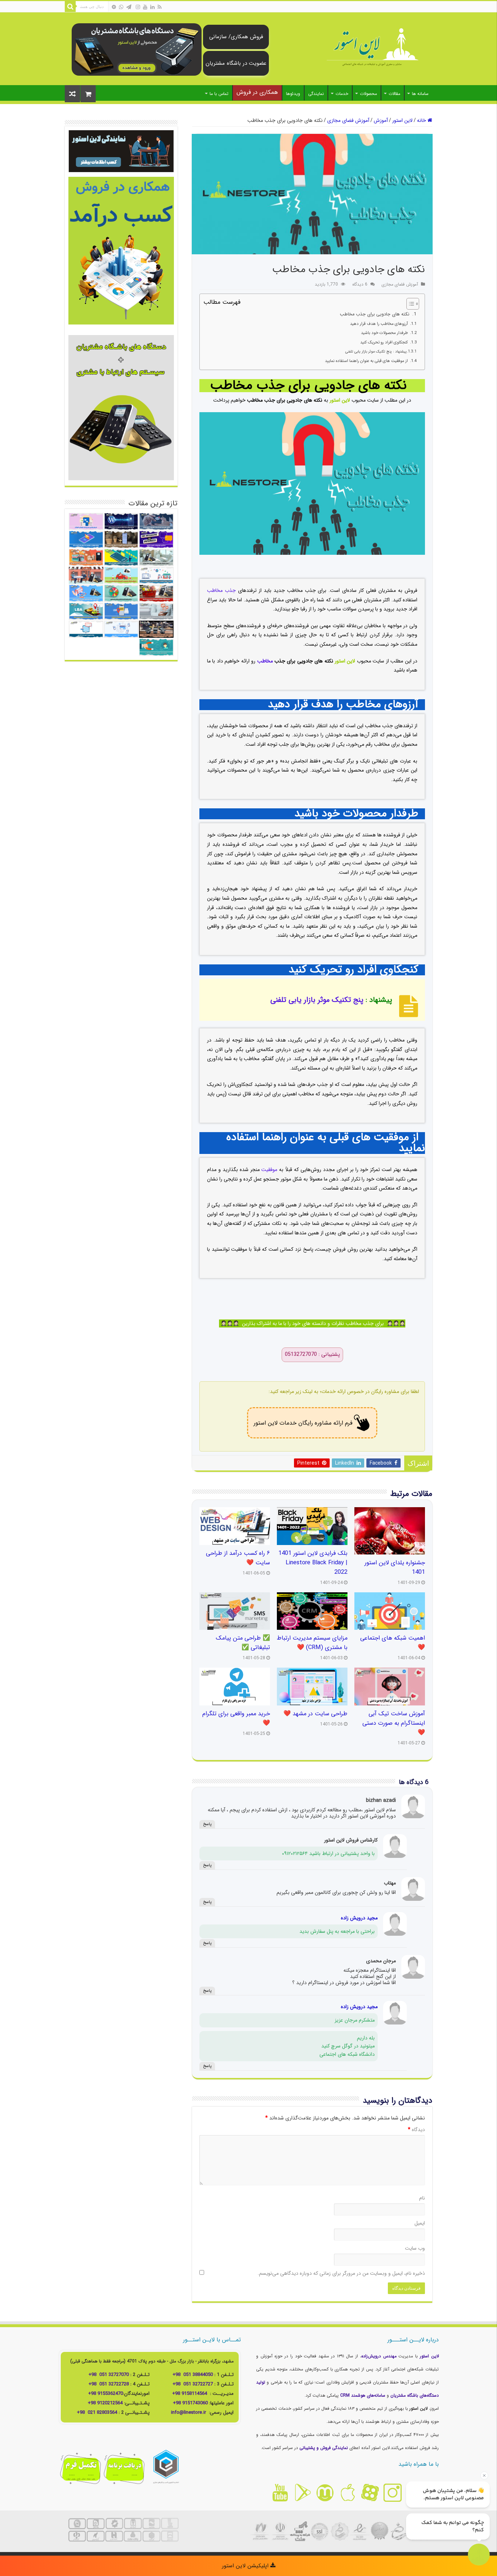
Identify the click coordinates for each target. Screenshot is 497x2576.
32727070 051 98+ (109, 2375)
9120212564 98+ (105, 2403)
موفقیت (269, 1170)
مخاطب (265, 661)
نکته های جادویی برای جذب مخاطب (376, 314)
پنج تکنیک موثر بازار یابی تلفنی (318, 1000)
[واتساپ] (121, 7)
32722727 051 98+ (193, 2384)
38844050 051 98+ (193, 2375)
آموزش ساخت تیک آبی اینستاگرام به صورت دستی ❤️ (394, 1723)
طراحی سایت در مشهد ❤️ (315, 1714)
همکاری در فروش (257, 92)
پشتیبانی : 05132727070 (312, 1355)
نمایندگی (316, 94)
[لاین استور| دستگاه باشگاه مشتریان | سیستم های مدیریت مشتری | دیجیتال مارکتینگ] (372, 48)
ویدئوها (293, 94)
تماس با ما (219, 94)
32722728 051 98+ (109, 2384)
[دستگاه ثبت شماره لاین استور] (137, 49)
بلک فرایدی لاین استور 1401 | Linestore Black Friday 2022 (313, 1563)
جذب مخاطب (221, 590)
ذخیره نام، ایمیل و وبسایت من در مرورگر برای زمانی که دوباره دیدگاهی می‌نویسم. (341, 2273)
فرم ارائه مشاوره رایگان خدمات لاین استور (303, 1423)
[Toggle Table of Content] (409, 304)
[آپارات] (114, 7)
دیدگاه (416, 2130)
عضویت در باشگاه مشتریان (236, 63)
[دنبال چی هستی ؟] (70, 7)
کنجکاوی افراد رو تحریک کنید (385, 342)
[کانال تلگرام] (129, 7)
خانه (422, 120)
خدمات (342, 94)
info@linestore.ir (189, 2412)
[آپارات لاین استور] (370, 2493)
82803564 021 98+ (97, 2412)
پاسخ (207, 1824)
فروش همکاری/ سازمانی (236, 37)
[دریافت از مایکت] (325, 2493)
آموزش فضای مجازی (348, 120)
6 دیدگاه (360, 284)
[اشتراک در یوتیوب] (280, 2493)
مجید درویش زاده (359, 1918)
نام (422, 2198)
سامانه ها (420, 94)
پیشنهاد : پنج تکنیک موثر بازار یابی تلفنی (375, 351)
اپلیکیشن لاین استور (246, 2566)
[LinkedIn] (152, 7)
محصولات (368, 94)
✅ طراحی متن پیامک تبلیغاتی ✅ (243, 1643)
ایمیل (420, 2223)
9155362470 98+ (106, 2394)
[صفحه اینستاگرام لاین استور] (393, 2493)
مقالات (394, 94)
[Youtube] (145, 7)
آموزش (381, 120)
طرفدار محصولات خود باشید (385, 333)
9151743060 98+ (190, 2403)
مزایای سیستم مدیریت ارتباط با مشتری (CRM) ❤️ (312, 1643)
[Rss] (160, 7)
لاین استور (402, 120)
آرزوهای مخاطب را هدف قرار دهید (380, 324)
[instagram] (138, 7)
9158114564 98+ (190, 2394)
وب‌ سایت (415, 2248)
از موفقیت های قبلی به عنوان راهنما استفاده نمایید (367, 361)
